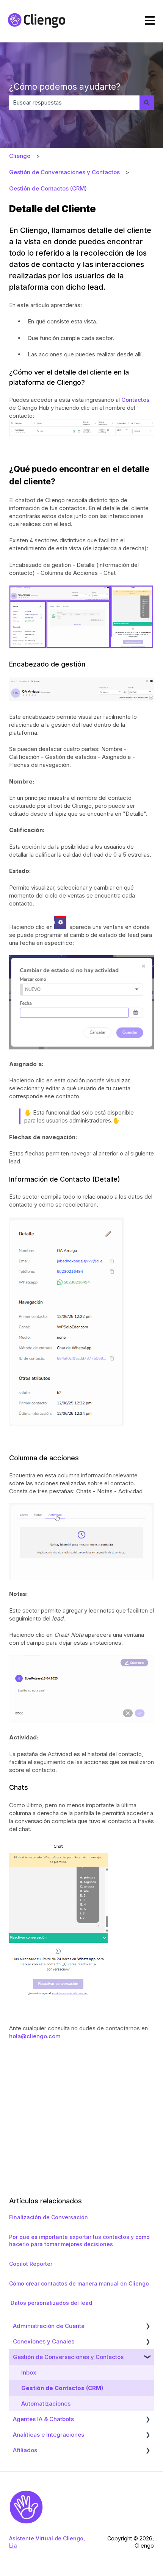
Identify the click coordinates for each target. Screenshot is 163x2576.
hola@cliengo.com (35, 2036)
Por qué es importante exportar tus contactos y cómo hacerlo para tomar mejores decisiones (79, 2241)
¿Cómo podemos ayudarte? (65, 87)
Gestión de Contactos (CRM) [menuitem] (62, 2388)
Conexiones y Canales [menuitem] (44, 2341)
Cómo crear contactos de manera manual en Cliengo (79, 2283)
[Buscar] (147, 102)
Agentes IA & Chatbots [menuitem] (43, 2419)
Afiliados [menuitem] (25, 2450)
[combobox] (74, 102)
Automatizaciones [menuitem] (46, 2403)
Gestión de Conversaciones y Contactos (64, 172)
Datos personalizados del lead (51, 2303)
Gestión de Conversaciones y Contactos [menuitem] (68, 2357)
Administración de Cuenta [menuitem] (49, 2326)
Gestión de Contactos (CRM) (48, 188)
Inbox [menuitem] (29, 2372)
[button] (148, 2327)
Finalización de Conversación (49, 2217)
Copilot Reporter (31, 2264)
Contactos (135, 400)
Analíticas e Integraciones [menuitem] (49, 2435)
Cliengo (20, 156)
